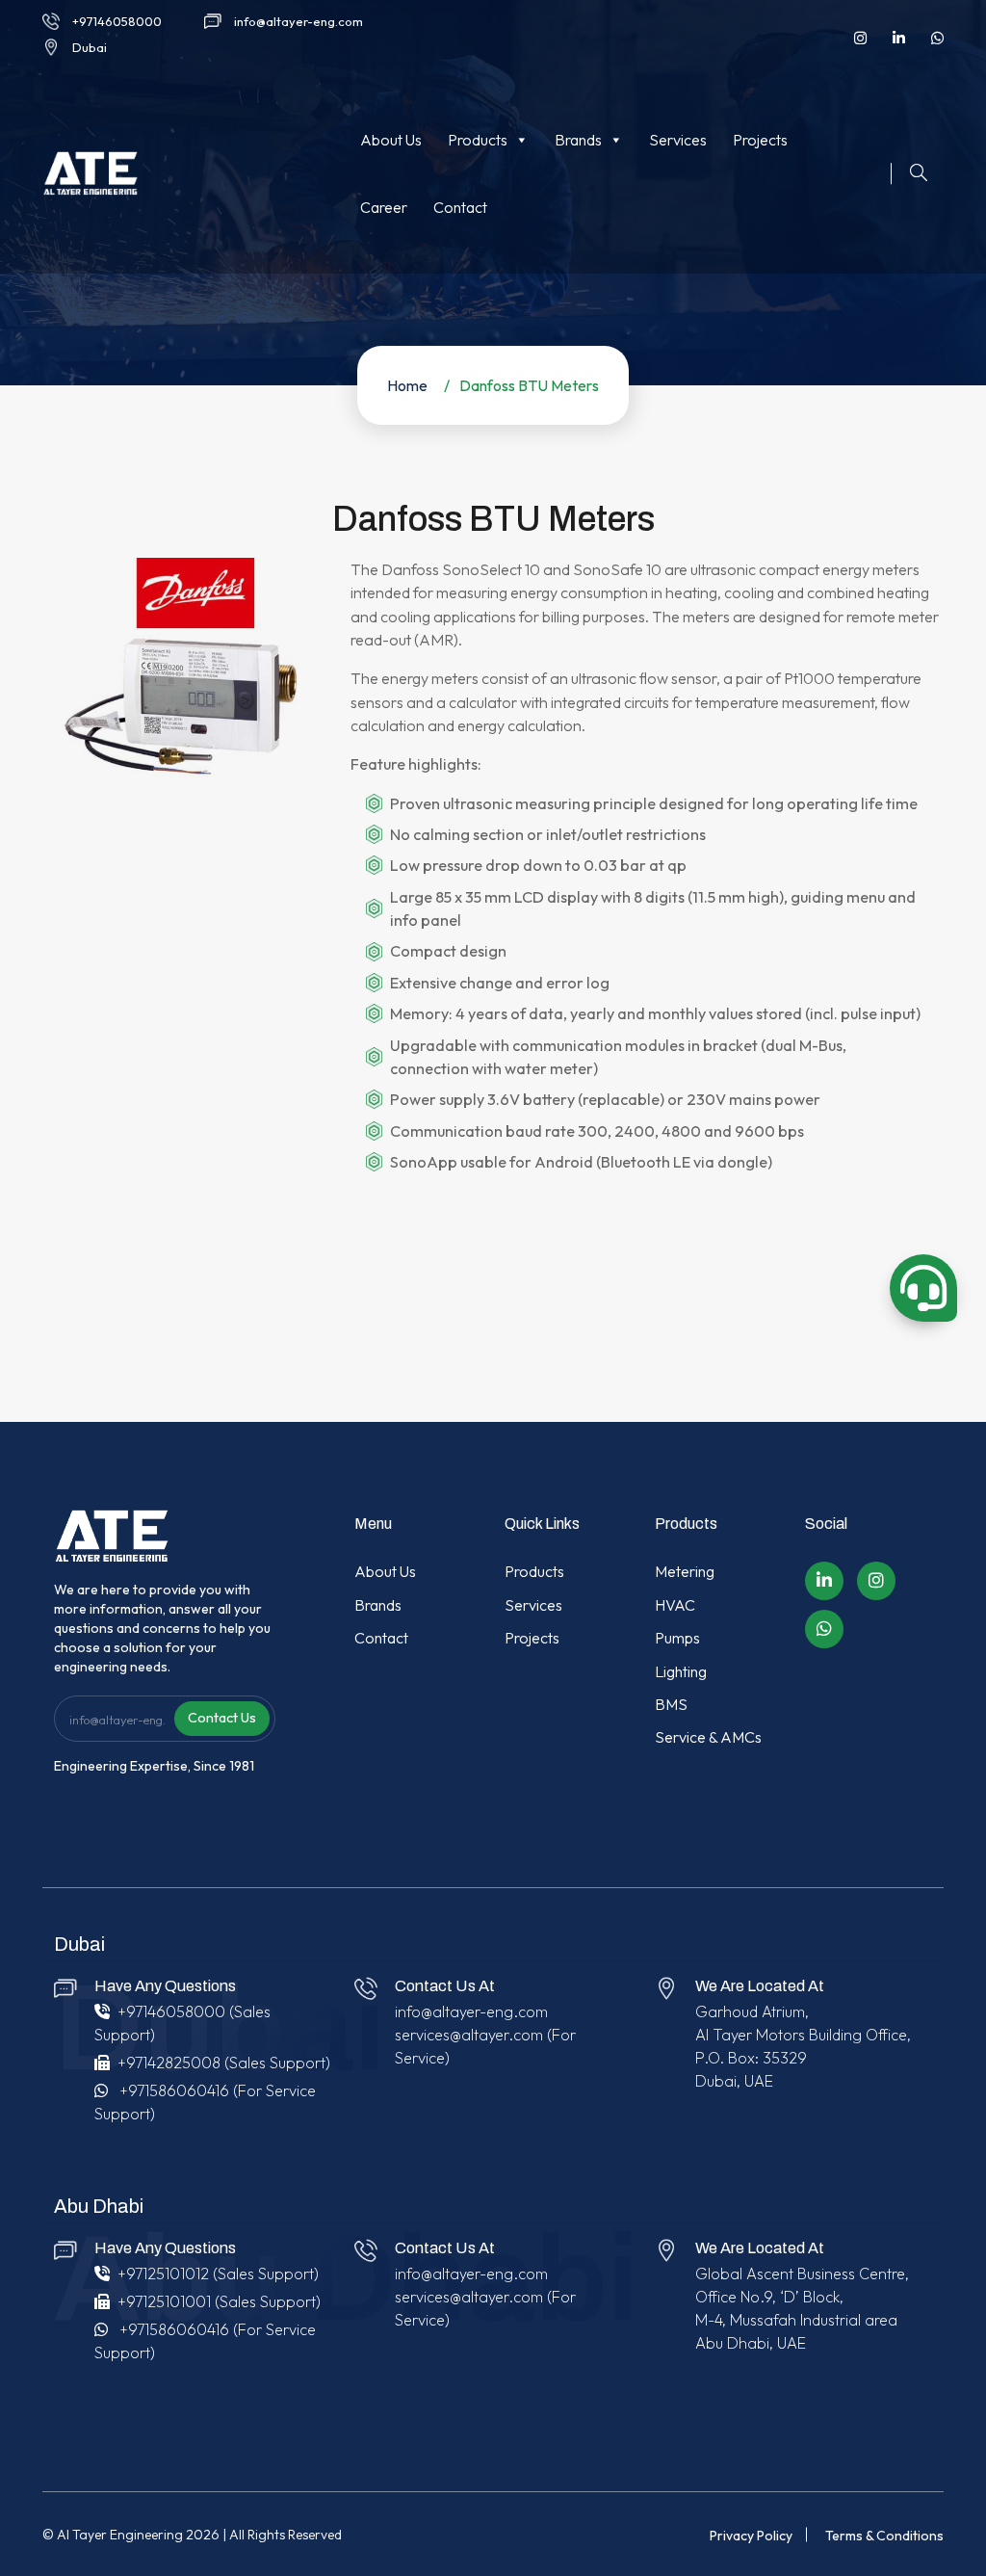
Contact (460, 207)
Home (407, 385)
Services (678, 140)
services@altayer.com (469, 2035)
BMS (671, 1704)
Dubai (90, 47)
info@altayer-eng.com (298, 21)
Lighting (681, 1671)
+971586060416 (174, 2090)
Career (384, 207)
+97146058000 (117, 21)
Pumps (677, 1638)
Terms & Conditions (884, 2536)
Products (478, 140)
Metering (685, 1571)
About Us (391, 140)
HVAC (675, 1605)
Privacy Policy (751, 2536)
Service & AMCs (708, 1737)
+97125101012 (163, 2274)
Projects (760, 140)
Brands (578, 140)
